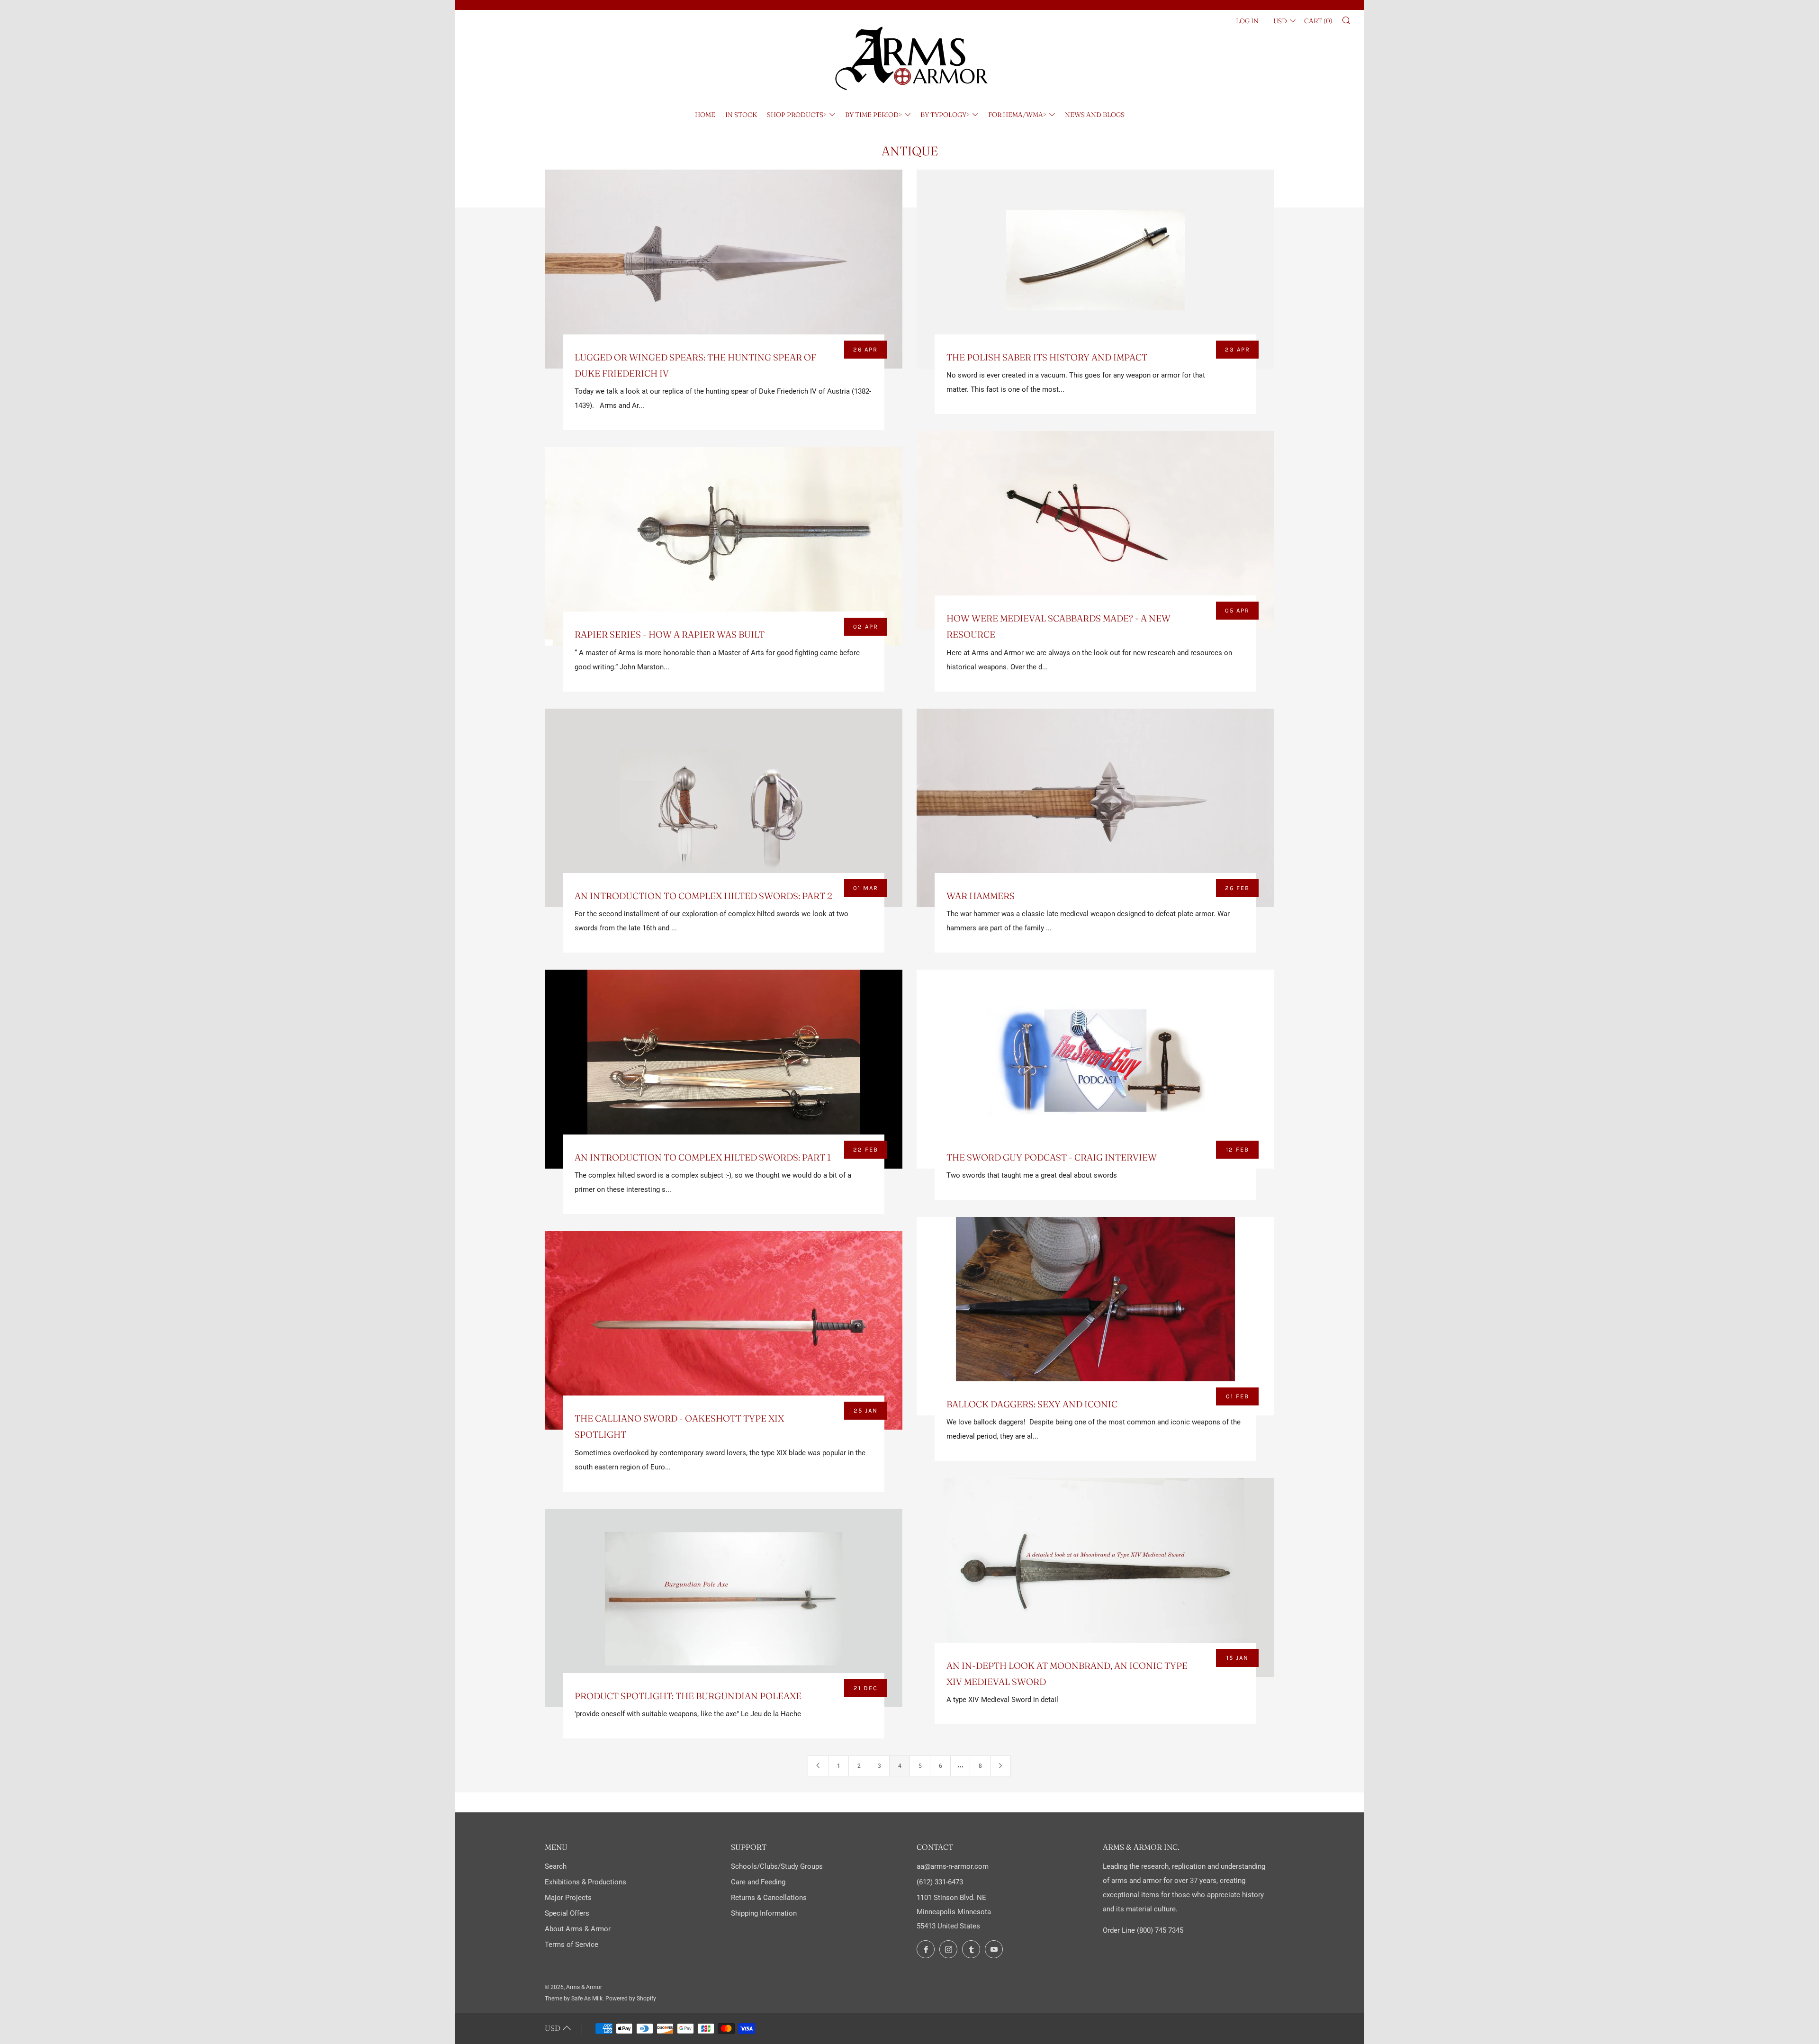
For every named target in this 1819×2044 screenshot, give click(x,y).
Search (556, 1866)
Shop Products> (797, 115)
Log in (1247, 21)
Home (705, 115)
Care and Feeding (758, 1882)
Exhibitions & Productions (585, 1882)
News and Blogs (1095, 115)
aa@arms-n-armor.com (953, 1866)
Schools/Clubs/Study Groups (777, 1866)
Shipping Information (764, 1913)
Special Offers (567, 1913)
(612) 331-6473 (940, 1882)
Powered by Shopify (631, 1999)
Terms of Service (572, 1945)
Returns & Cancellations (769, 1898)
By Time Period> (873, 115)
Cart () (1318, 21)
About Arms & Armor (578, 1929)
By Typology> (945, 115)
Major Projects (568, 1898)
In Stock (741, 115)
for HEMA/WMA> (1017, 115)
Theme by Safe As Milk (574, 1999)
